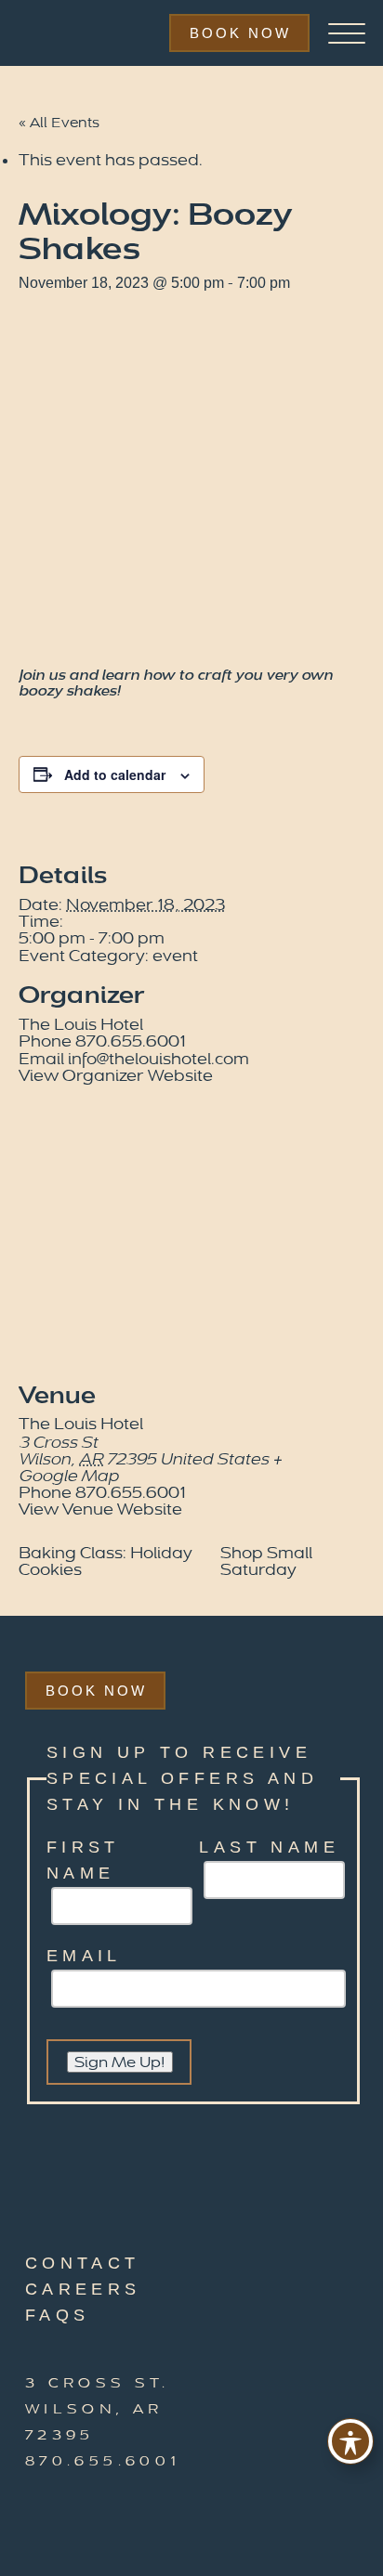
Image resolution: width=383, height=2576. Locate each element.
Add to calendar (115, 774)
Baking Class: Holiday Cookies (106, 1561)
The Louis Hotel (81, 1025)
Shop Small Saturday (266, 1561)
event (175, 956)
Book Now (240, 33)
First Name (83, 1860)
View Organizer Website (116, 1076)
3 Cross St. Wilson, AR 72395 (97, 2409)
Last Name (269, 1847)
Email (84, 1956)
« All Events (59, 123)
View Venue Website (100, 1509)
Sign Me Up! (120, 2062)
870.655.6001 (103, 2461)
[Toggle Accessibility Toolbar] (350, 2441)
